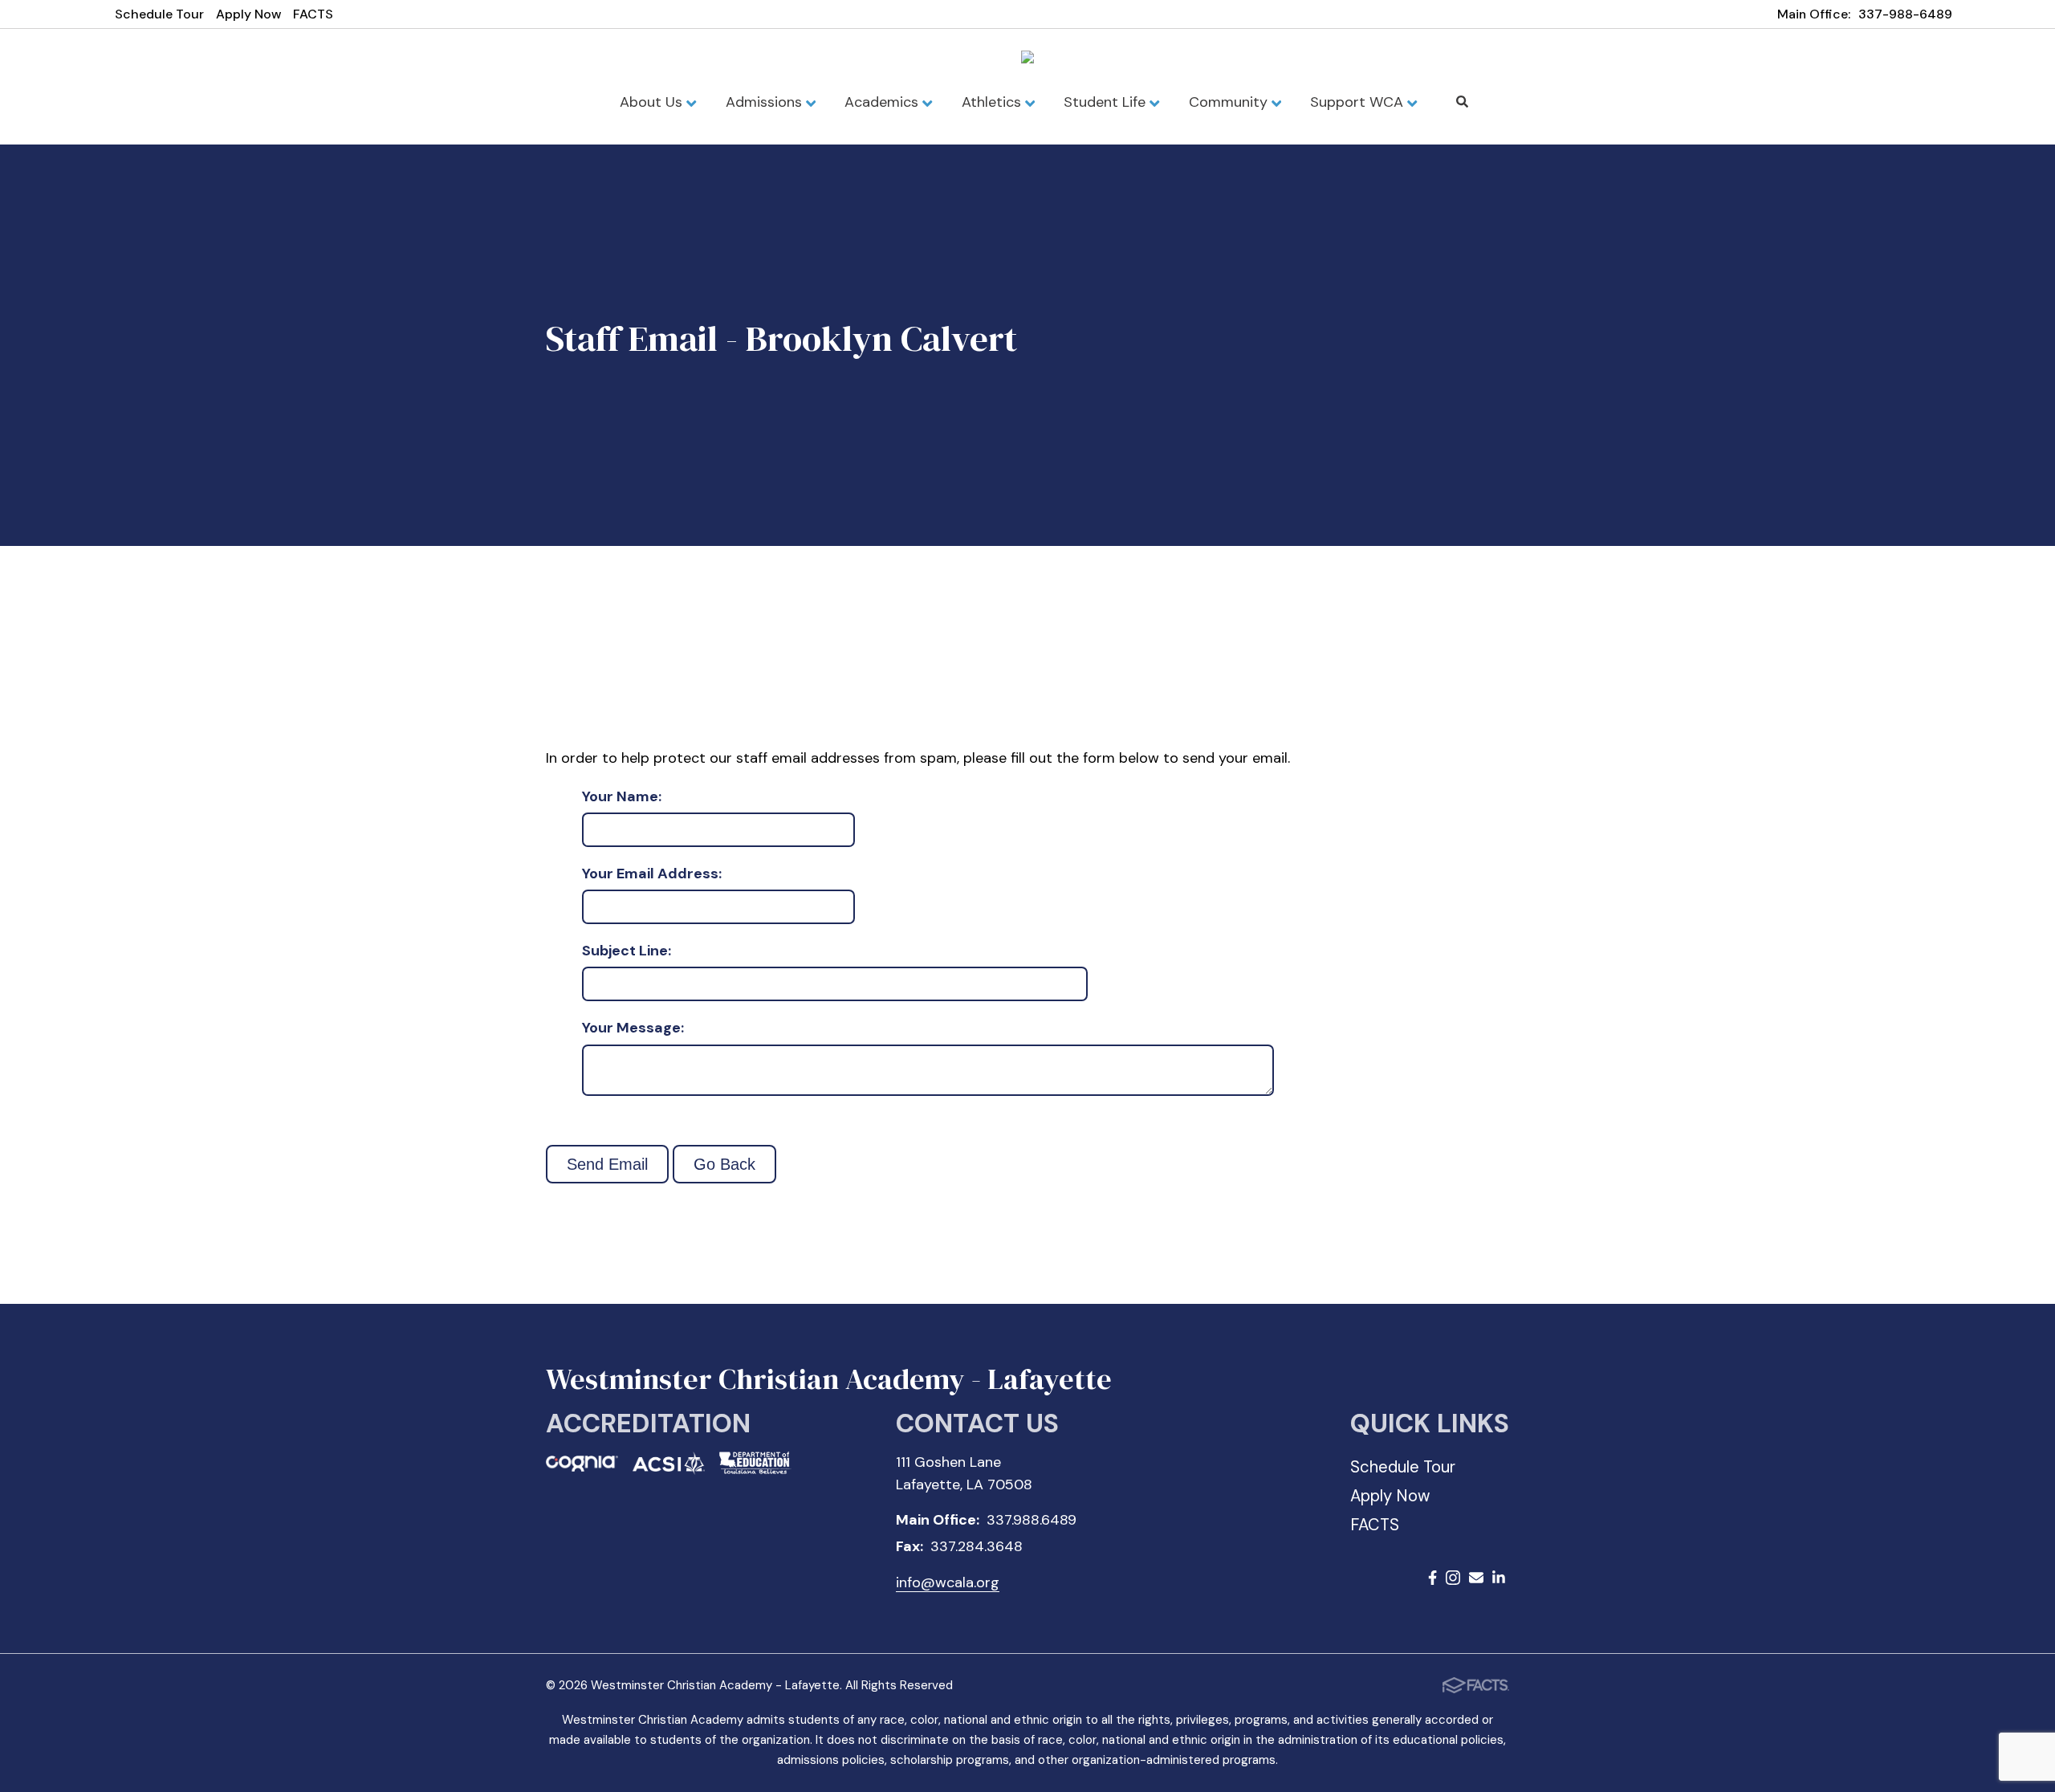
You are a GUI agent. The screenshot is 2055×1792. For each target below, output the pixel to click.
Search (1463, 102)
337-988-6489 (1905, 14)
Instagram (1453, 1580)
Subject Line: (627, 951)
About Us (653, 102)
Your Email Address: (652, 874)
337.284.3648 (977, 1546)
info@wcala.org (948, 1582)
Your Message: (633, 1028)
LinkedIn (1499, 1580)
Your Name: (622, 797)
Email (1476, 1580)
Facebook (1432, 1580)
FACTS (313, 14)
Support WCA (1359, 102)
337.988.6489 (1032, 1520)
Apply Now (248, 14)
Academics (883, 102)
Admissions (766, 102)
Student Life (1107, 102)
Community (1230, 102)
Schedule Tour (159, 14)
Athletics (993, 102)
